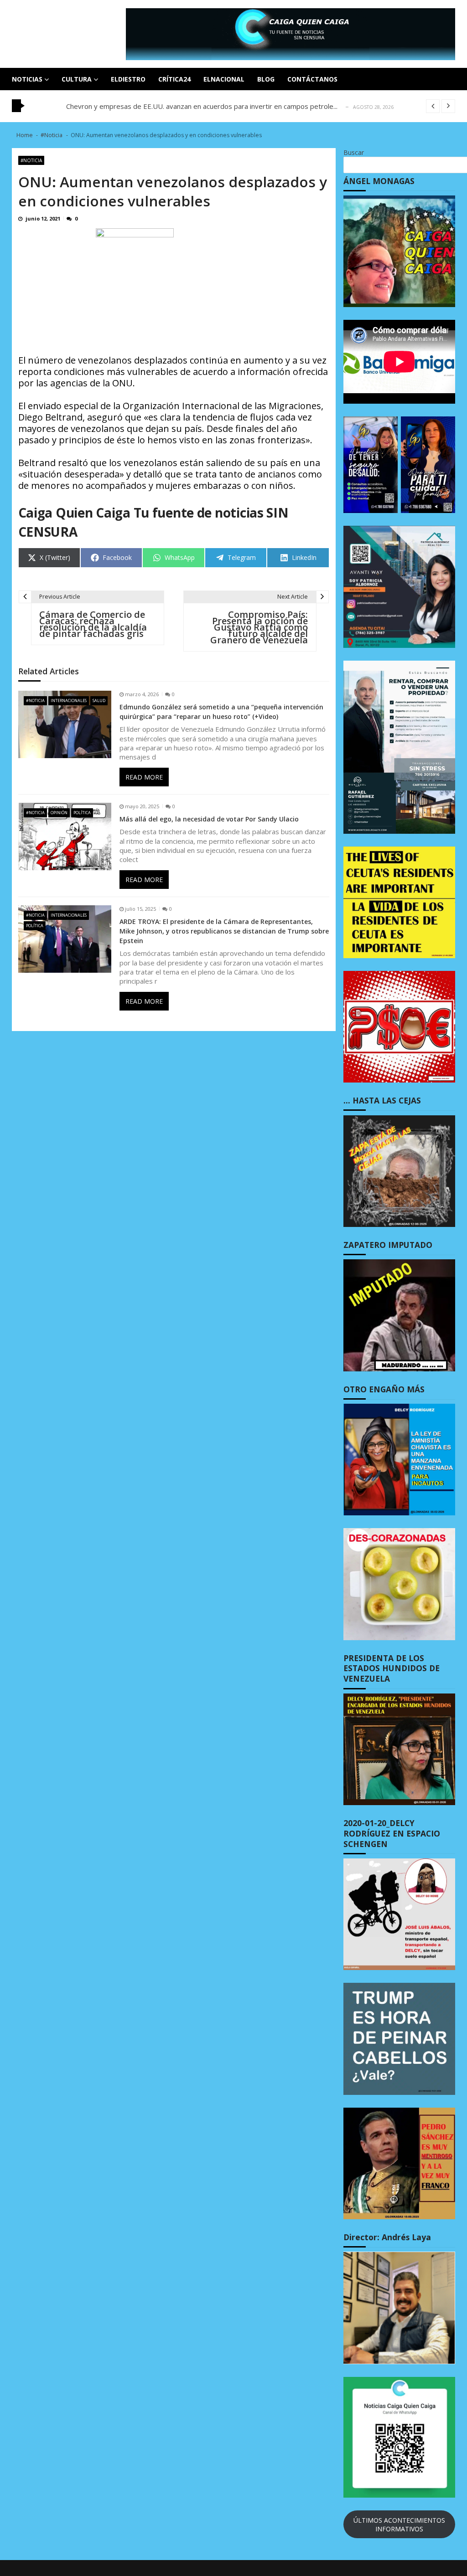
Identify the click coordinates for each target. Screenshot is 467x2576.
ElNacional (224, 79)
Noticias (27, 79)
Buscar (354, 152)
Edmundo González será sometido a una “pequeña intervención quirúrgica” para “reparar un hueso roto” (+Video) (221, 712)
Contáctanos (312, 79)
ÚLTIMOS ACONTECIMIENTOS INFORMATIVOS (399, 2525)
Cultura (77, 79)
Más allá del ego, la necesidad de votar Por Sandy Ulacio (209, 819)
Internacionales (69, 700)
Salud (99, 700)
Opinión (59, 813)
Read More (144, 777)
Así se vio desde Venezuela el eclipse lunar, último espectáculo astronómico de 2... (195, 106)
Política (82, 813)
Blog (266, 79)
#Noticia (31, 160)
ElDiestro (128, 79)
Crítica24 (174, 79)
